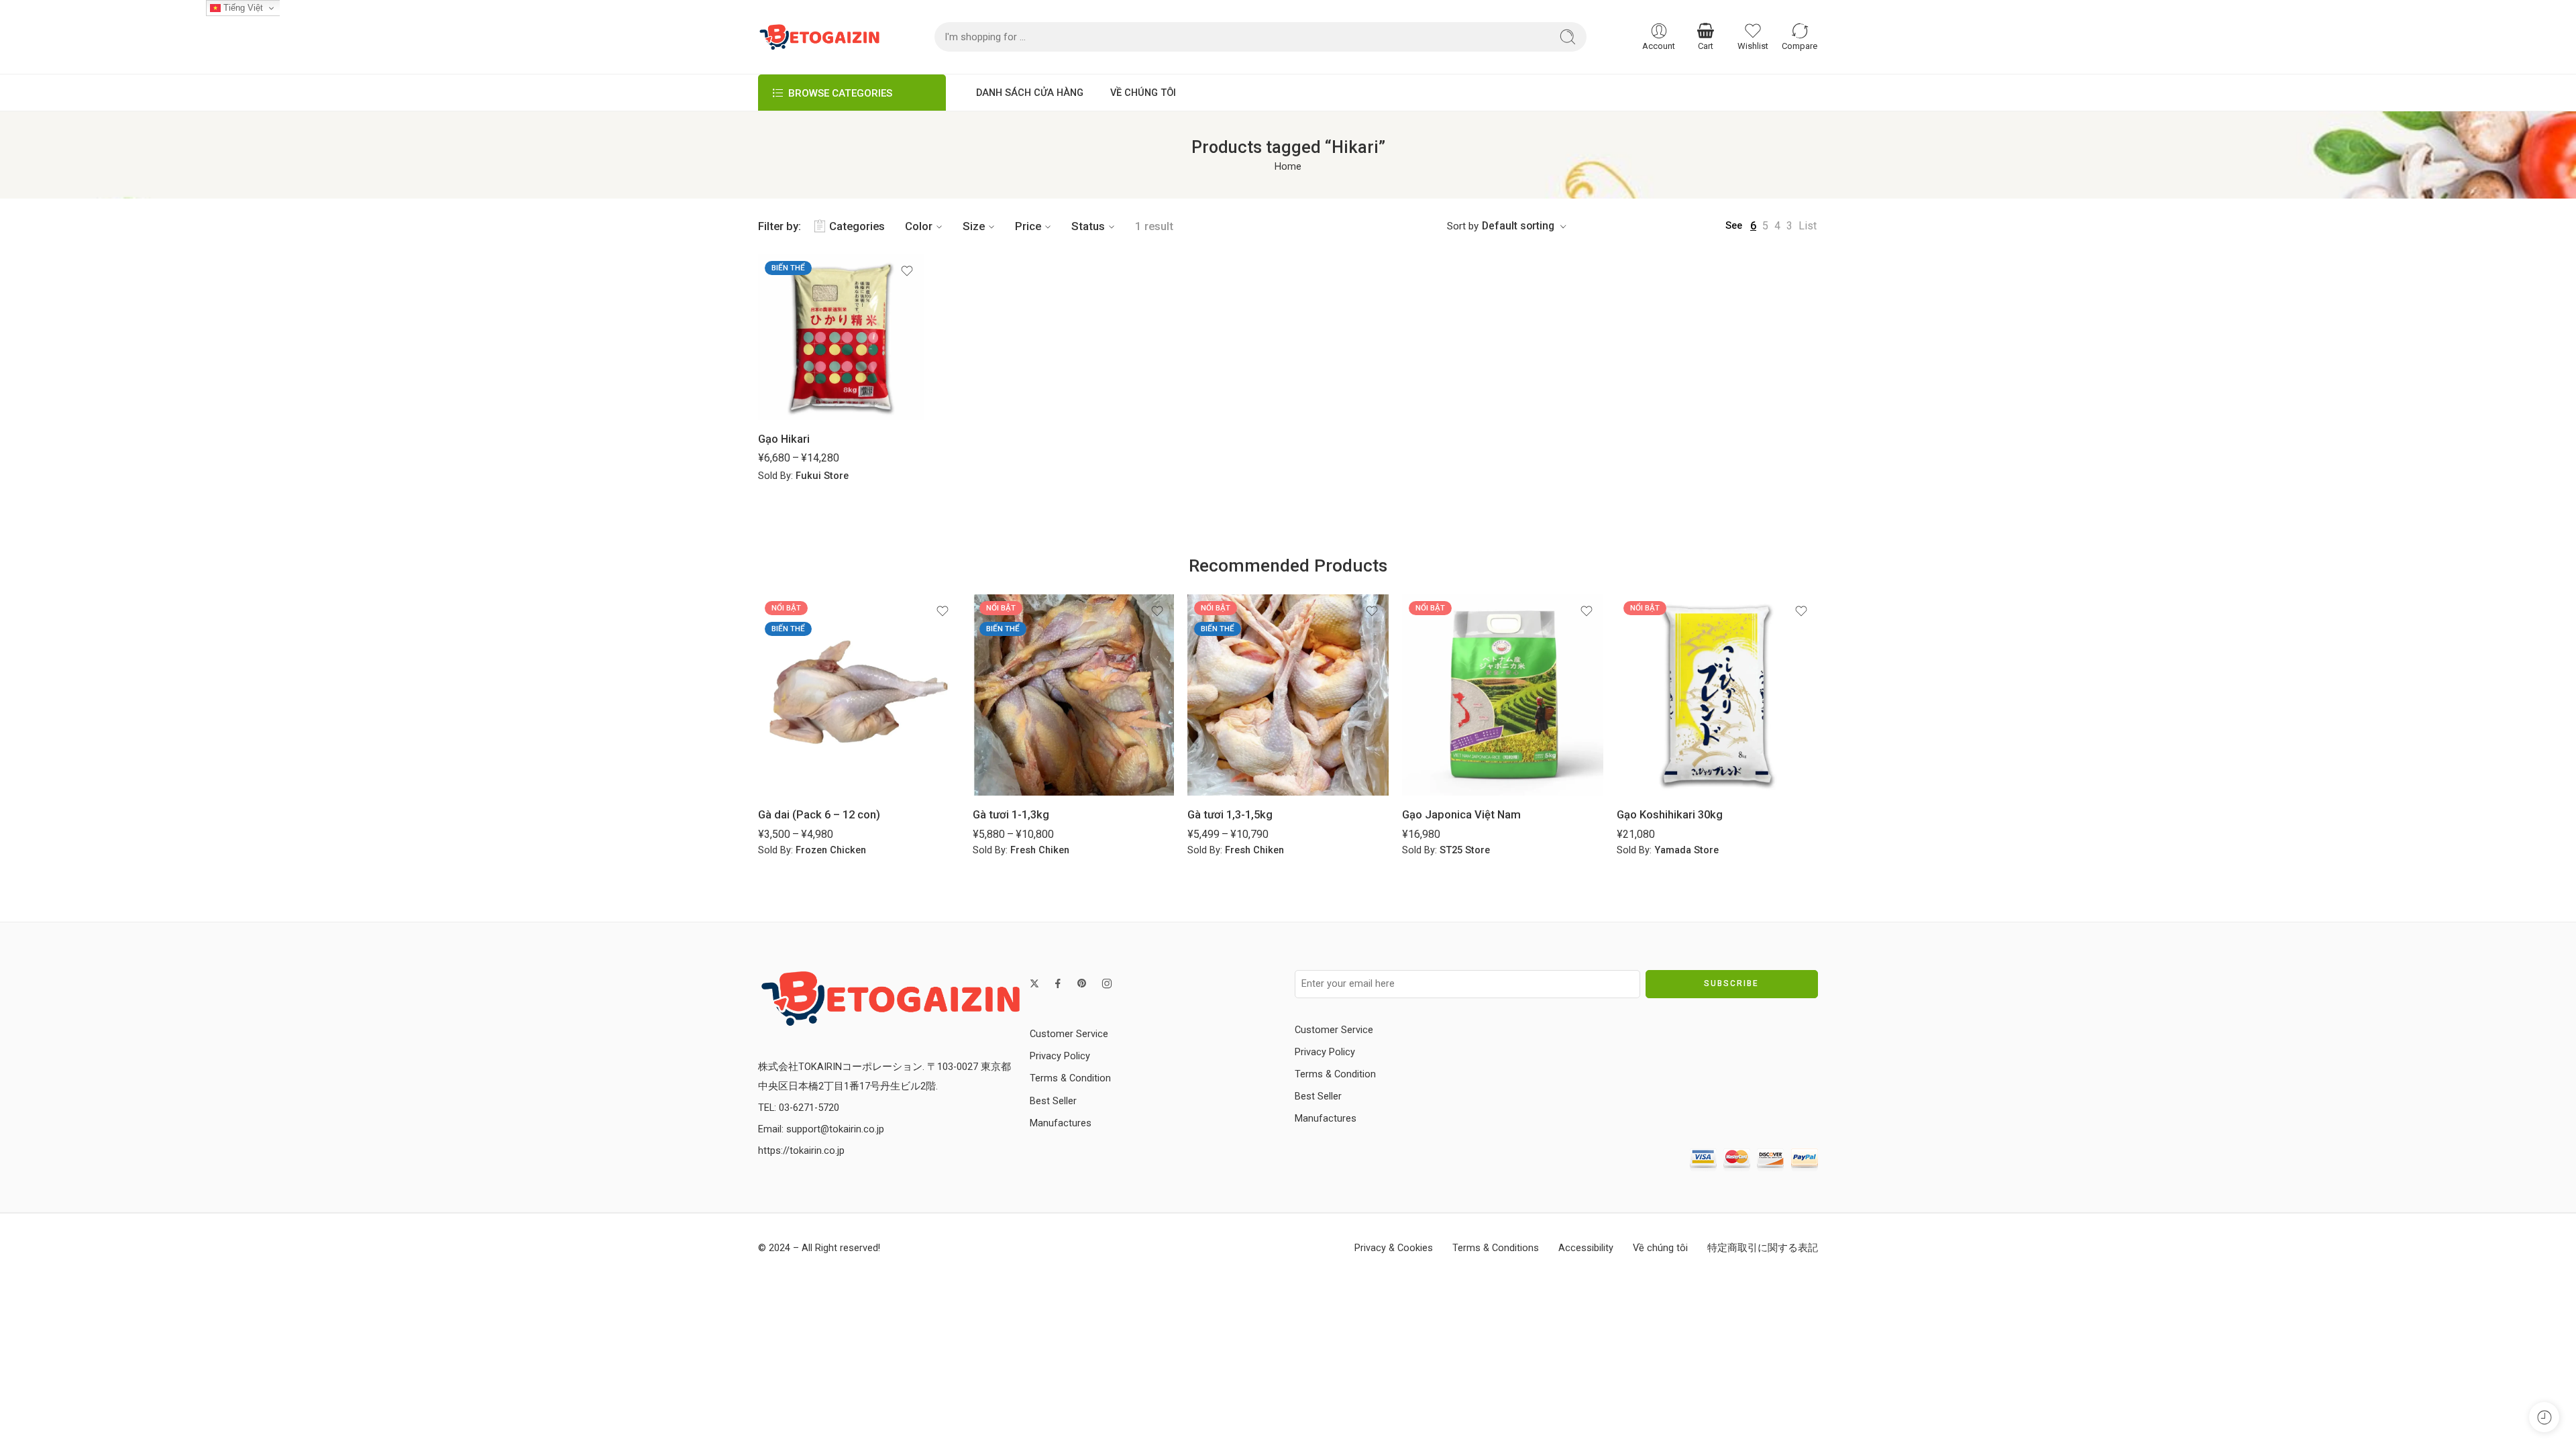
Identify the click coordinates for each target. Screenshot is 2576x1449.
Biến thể (788, 268)
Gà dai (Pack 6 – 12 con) (819, 815)
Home (1288, 167)
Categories (857, 226)
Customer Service (1069, 1034)
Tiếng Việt (242, 8)
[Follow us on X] (1034, 983)
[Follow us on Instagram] (1107, 983)
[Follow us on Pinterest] (1082, 983)
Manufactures (1061, 1123)
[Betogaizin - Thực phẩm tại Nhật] (891, 998)
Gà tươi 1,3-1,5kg (1230, 815)
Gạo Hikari (784, 439)
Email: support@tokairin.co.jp (821, 1129)
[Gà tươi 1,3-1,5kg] (1288, 695)
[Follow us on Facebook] (1058, 983)
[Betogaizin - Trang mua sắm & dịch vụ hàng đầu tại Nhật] (819, 37)
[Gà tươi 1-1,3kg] (1073, 695)
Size (974, 226)
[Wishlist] (907, 271)
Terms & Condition (1070, 1078)
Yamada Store (1686, 850)
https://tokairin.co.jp (801, 1151)
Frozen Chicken (831, 850)
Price (1028, 226)
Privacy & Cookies (1394, 1248)
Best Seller (1053, 1101)
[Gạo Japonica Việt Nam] (1503, 695)
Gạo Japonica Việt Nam (1461, 815)
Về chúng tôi (1660, 1248)
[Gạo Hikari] (841, 337)
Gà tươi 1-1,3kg (1011, 815)
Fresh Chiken (1040, 850)
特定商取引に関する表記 (1763, 1248)
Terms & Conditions (1496, 1248)
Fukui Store (822, 476)
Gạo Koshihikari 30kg (1670, 815)
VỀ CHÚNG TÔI (1143, 93)
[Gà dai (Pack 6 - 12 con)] (859, 695)
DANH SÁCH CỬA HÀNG (1030, 93)
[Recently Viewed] (2544, 1417)
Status (1088, 226)
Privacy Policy (1060, 1056)
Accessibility (1586, 1248)
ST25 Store (1465, 850)
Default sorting (1518, 226)
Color (919, 226)
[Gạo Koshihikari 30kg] (1717, 695)
